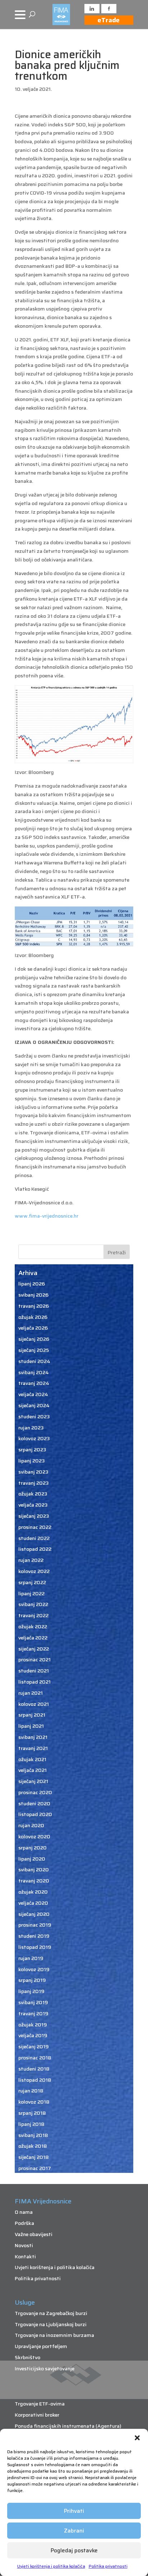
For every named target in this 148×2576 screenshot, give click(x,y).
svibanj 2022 (33, 1604)
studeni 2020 (34, 1803)
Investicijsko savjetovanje (45, 2369)
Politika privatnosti (108, 2566)
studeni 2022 (34, 1538)
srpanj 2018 (32, 2113)
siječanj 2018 (34, 2157)
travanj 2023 (34, 1483)
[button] (137, 2438)
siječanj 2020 (34, 1914)
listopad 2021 (34, 1682)
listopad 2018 (35, 2080)
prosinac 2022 (35, 1527)
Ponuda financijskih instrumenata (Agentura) (68, 2426)
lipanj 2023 (32, 1461)
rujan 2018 (31, 2091)
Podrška (24, 2223)
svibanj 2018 (33, 2135)
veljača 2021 (33, 1770)
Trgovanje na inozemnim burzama (54, 2335)
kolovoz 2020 (34, 1837)
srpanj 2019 (32, 1980)
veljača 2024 (33, 1394)
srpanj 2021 (32, 1715)
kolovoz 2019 (34, 1969)
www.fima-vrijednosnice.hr (47, 1216)
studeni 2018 (34, 2069)
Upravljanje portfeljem (41, 2346)
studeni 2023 (34, 1417)
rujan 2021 (31, 1693)
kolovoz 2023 (34, 1438)
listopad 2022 (35, 1549)
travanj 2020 (34, 1881)
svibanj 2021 (33, 1737)
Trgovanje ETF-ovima (40, 2404)
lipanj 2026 (32, 1284)
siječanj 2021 (33, 1781)
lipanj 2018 (31, 2124)
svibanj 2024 (34, 1372)
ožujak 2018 (33, 2146)
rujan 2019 (31, 1958)
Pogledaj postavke (74, 2551)
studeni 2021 (34, 1671)
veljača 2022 (33, 1638)
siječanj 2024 (34, 1405)
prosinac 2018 (35, 2058)
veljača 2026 (33, 1328)
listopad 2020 (35, 1814)
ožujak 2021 (32, 1759)
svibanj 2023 (33, 1472)
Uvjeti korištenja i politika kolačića (51, 2566)
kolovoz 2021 (34, 1704)
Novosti (24, 2245)
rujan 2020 (31, 1825)
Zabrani (74, 2531)
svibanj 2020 (34, 1870)
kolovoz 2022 (34, 1571)
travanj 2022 (33, 1615)
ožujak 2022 (33, 1627)
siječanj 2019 (34, 2047)
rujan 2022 (31, 1560)
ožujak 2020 (33, 1892)
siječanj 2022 (34, 1649)
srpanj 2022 (32, 1582)
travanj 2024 (34, 1383)
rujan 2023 (31, 1428)
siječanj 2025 (34, 1350)
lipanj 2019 (31, 1991)
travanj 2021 (33, 1748)
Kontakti (25, 2257)
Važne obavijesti (34, 2234)
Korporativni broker (37, 2415)
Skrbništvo (27, 2357)
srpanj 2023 (32, 1450)
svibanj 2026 (33, 1295)
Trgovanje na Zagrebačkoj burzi (51, 2313)
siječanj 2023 (34, 1516)
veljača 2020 (33, 1903)
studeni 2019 (34, 1936)
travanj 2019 (33, 2013)
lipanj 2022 (31, 1593)
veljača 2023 (33, 1505)
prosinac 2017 (35, 2168)
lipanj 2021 (31, 1726)
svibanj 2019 (33, 2002)
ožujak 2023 (33, 1494)
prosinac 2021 (34, 1660)
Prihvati (74, 2511)
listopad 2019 (35, 1947)
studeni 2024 (34, 1361)
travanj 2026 (34, 1306)
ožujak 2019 (33, 2025)
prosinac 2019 (35, 1925)
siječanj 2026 (34, 1339)
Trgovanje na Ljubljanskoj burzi (51, 2324)
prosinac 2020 (35, 1792)
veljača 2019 (33, 2035)
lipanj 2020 (32, 1859)
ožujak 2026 (33, 1317)
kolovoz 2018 (34, 2102)
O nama (24, 2212)
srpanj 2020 (33, 1848)
